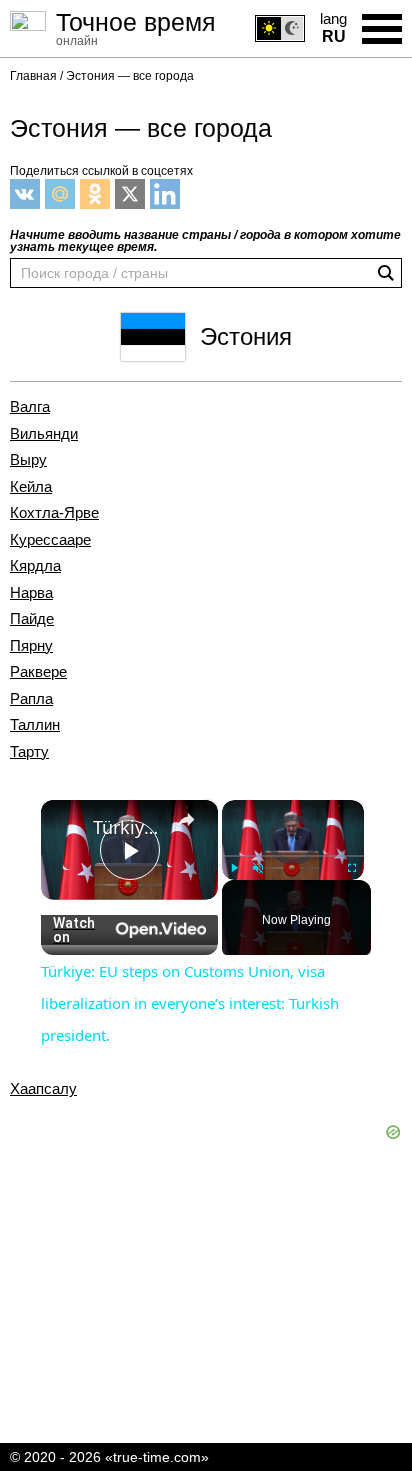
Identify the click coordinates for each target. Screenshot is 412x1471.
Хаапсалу (43, 1089)
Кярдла (35, 566)
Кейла (31, 487)
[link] (68, 827)
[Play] (234, 868)
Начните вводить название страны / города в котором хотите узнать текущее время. (205, 241)
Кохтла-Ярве (54, 513)
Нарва (31, 593)
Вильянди (44, 434)
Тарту (29, 752)
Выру (28, 460)
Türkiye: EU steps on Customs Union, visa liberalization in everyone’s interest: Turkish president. (129, 827)
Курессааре (50, 540)
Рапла (31, 699)
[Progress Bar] (293, 856)
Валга (30, 407)
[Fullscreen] (352, 868)
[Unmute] (258, 868)
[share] (186, 820)
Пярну (31, 646)
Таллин (35, 725)
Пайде (32, 619)
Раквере (38, 672)
